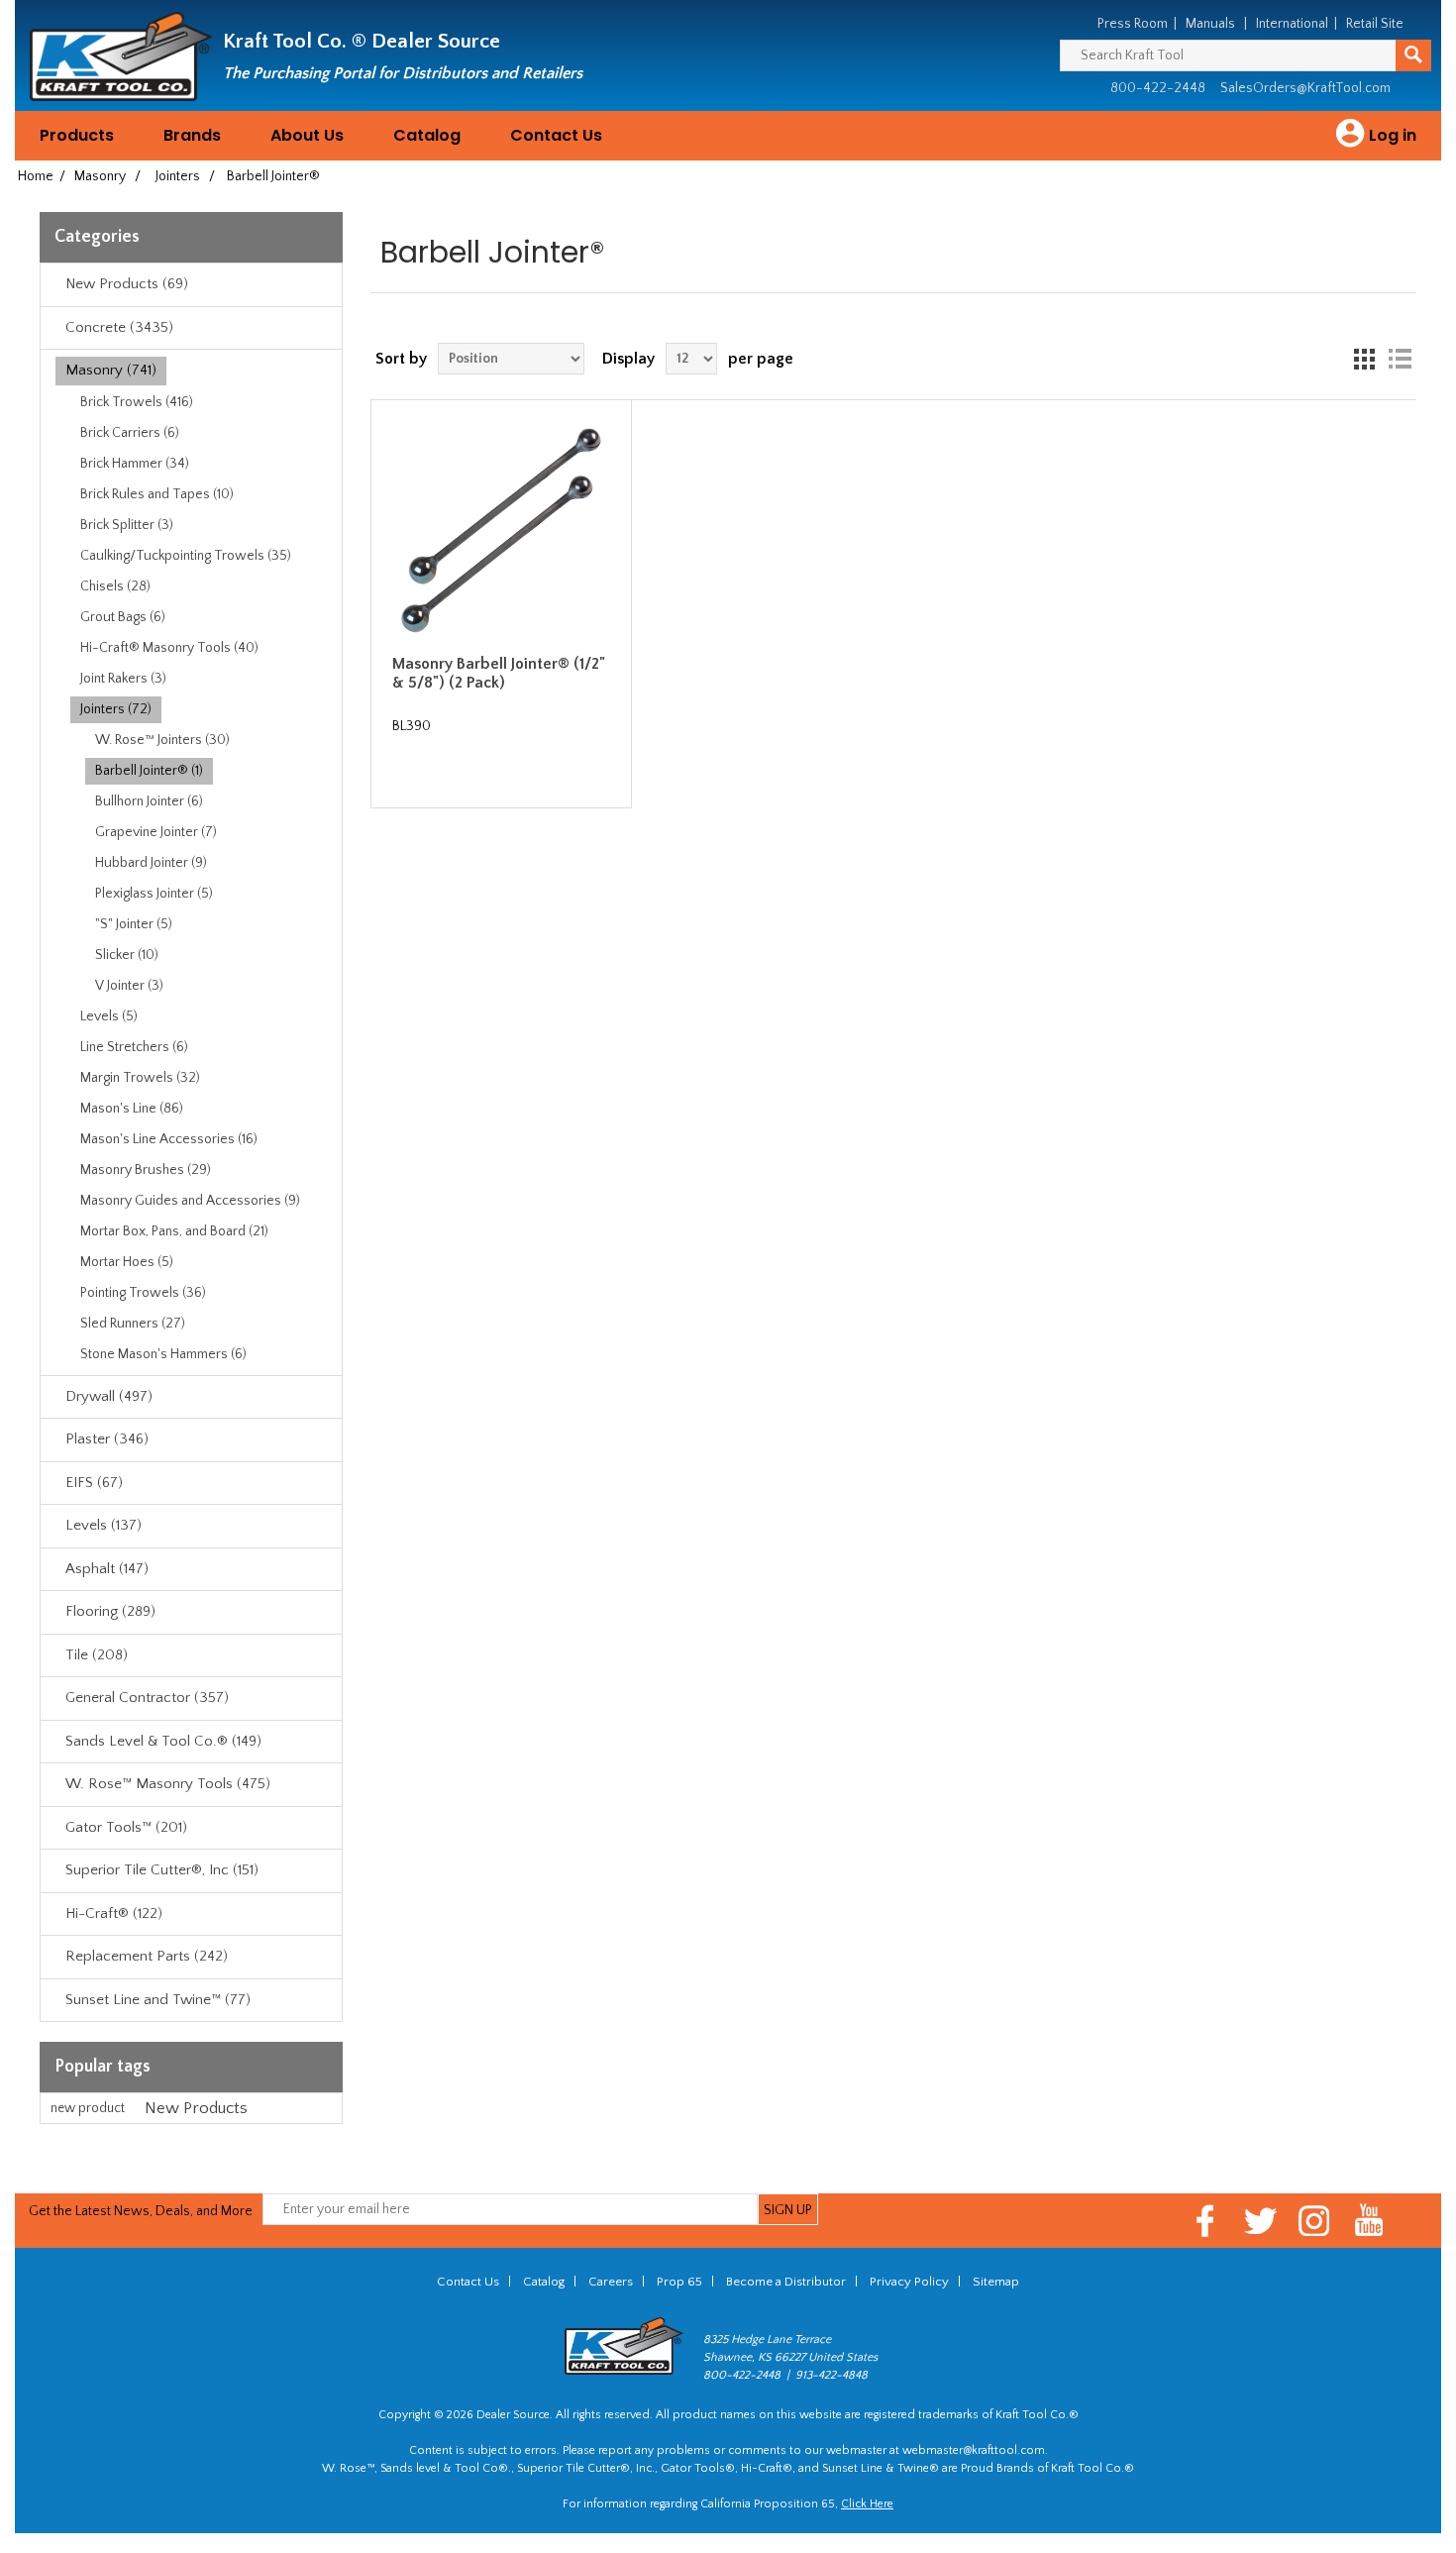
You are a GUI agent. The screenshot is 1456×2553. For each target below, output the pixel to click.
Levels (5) (109, 1016)
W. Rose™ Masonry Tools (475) (168, 1784)
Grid (1364, 359)
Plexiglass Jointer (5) (154, 894)
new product (88, 2108)
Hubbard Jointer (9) (151, 863)
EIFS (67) (94, 1483)
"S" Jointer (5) (134, 924)
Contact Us (556, 135)
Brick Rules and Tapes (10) (157, 494)
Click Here (867, 2504)
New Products (196, 2108)
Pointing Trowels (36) (143, 1293)
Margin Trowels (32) (140, 1078)
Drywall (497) (109, 1396)
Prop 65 (679, 2282)
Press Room (1133, 24)
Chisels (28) (115, 586)
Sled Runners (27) (133, 1324)
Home (36, 176)
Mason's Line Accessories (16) (169, 1139)
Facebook (1206, 2221)
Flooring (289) (110, 1611)
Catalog (427, 135)
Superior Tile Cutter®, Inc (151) (162, 1870)
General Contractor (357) (147, 1698)
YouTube (1369, 2221)
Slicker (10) (127, 955)
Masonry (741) (111, 370)
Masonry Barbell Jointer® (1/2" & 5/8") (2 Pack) (499, 673)
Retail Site (1375, 24)
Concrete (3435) (119, 327)
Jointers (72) (116, 709)
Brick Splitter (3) (127, 525)
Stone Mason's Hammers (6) (163, 1354)
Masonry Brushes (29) (146, 1170)
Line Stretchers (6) (134, 1047)
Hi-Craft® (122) (114, 1914)
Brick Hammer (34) (135, 464)
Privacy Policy (909, 2282)
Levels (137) (104, 1525)
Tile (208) (97, 1655)
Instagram (1315, 2221)
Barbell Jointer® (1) (149, 771)
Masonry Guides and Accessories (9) (190, 1201)
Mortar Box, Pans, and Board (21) (174, 1231)
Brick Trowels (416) (137, 402)
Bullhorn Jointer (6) (149, 801)
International (1292, 24)
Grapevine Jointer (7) (156, 832)
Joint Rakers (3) (123, 679)
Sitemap (996, 2282)
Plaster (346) (107, 1439)
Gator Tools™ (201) (126, 1827)
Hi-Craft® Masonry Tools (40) (169, 648)
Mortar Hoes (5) (127, 1262)
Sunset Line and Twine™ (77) (158, 2000)
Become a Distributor (786, 2282)
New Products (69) (127, 284)
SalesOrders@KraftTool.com (1305, 88)
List (1400, 359)
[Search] (1413, 55)
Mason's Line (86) (132, 1109)
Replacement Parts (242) (147, 1956)
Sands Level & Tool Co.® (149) (163, 1741)
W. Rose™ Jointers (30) (162, 740)
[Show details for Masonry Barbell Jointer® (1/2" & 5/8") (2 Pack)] (502, 531)
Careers (611, 2282)
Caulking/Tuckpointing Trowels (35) (186, 556)
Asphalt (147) (107, 1569)
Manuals (1210, 24)
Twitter (1260, 2221)
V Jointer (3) (129, 986)
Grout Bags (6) (123, 617)
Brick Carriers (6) (130, 433)
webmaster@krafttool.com (974, 2450)
